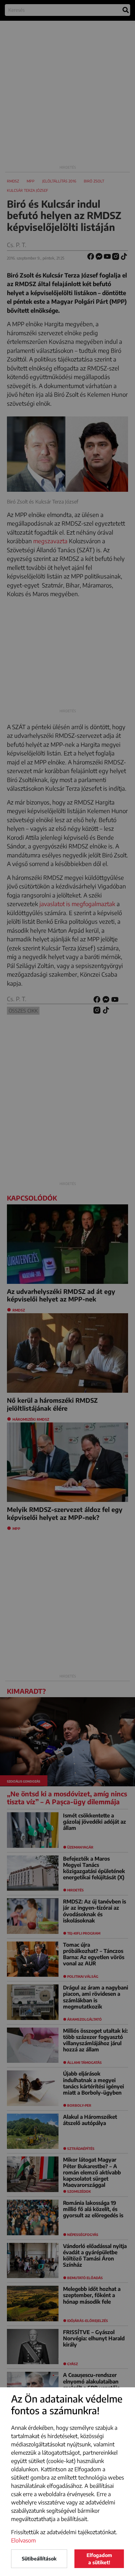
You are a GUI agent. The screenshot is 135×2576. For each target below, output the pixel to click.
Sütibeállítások (39, 2559)
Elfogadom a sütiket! (99, 2559)
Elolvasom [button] (24, 2540)
